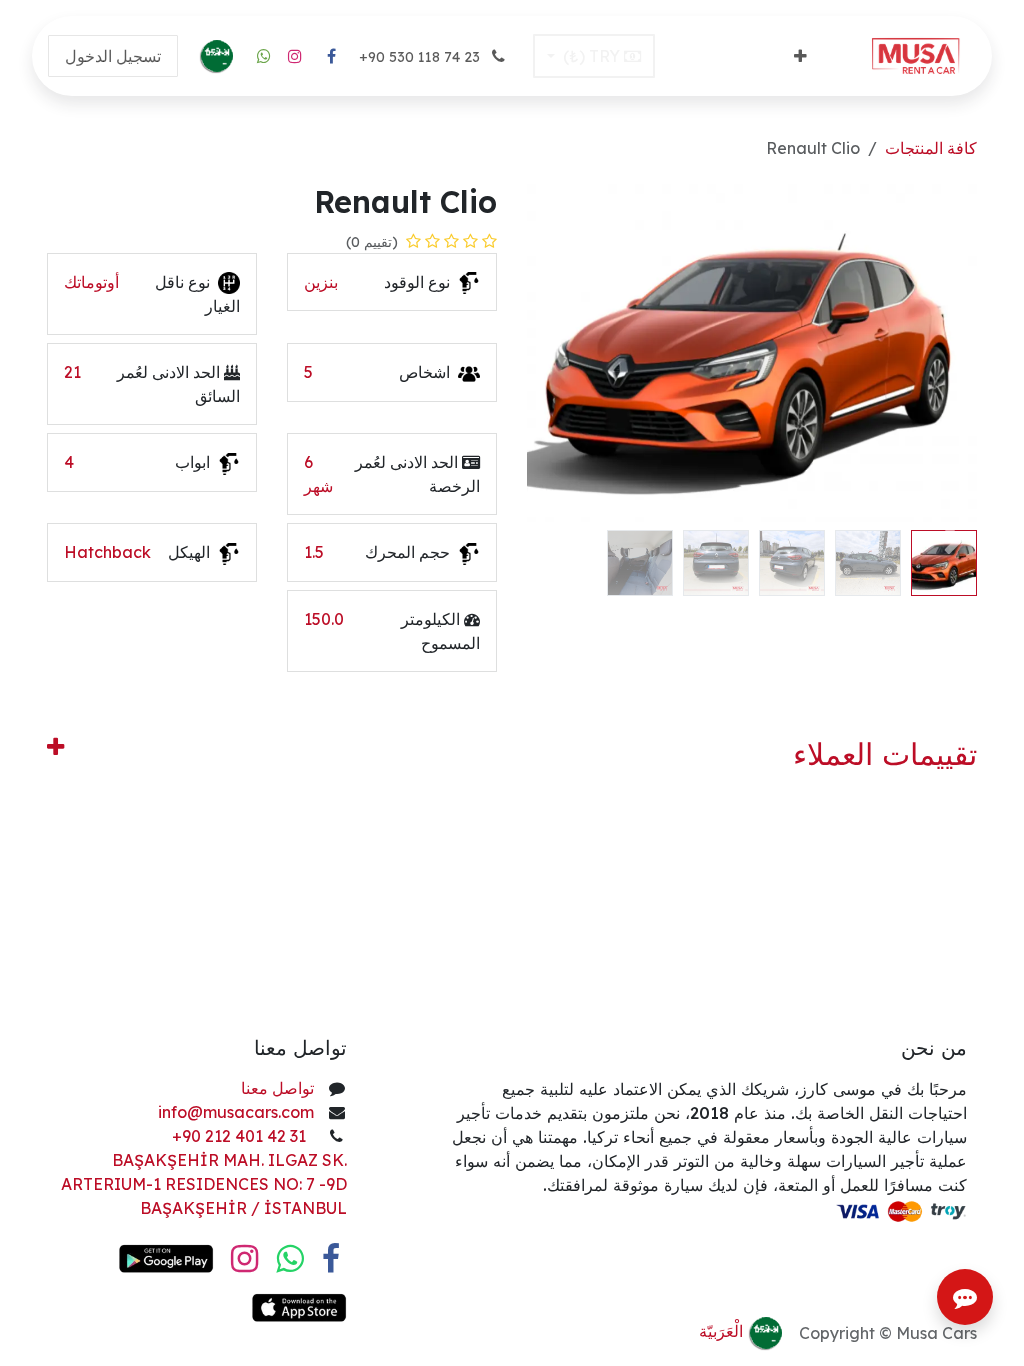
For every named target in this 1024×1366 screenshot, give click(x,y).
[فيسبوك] (331, 56)
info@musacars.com (236, 1112)
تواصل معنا (277, 1088)
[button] (954, 538)
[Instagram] (295, 56)
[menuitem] (800, 56)
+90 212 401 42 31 (241, 1136)
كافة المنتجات (931, 148)
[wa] (264, 56)
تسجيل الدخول (113, 56)
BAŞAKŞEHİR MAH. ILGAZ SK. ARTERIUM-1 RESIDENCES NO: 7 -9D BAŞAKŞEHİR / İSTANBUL (204, 1184)
